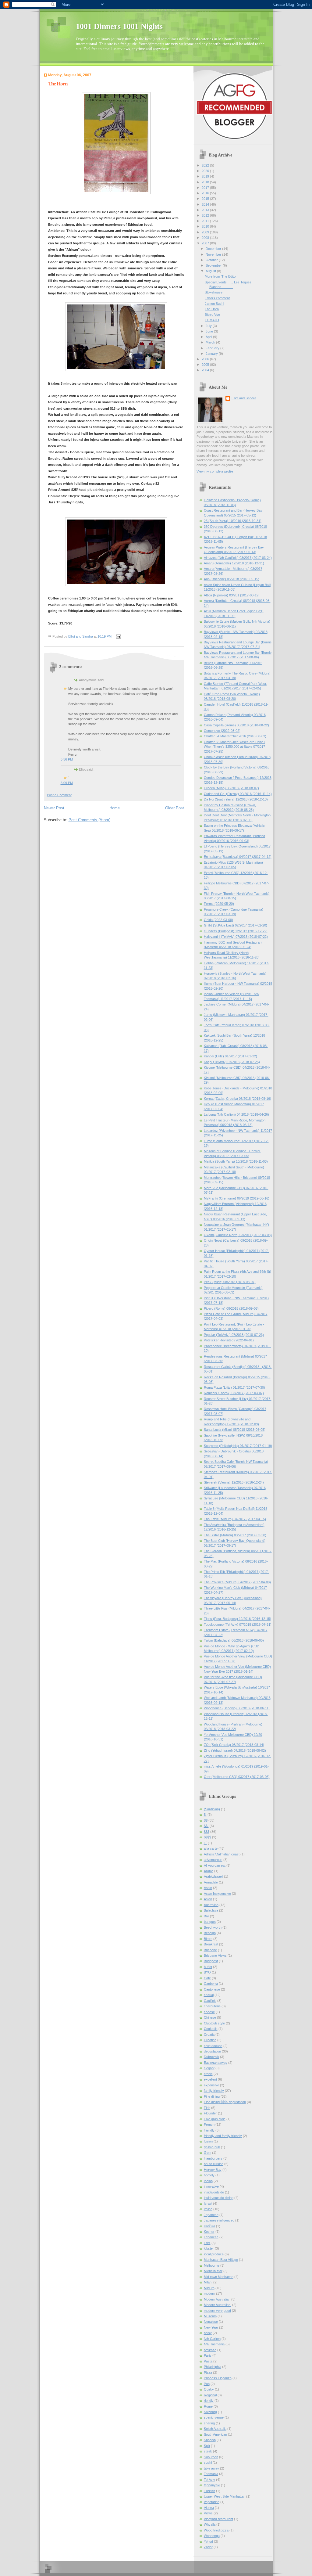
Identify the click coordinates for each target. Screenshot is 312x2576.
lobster (209, 2248)
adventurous (213, 1860)
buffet (208, 1967)
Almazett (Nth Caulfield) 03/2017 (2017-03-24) (238, 558)
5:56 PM (67, 759)
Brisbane (210, 1950)
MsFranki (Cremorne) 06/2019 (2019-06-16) (237, 1198)
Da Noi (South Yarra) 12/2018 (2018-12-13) (236, 799)
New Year (211, 2327)
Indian (208, 2181)
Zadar (208, 2547)
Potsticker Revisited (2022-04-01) (229, 1340)
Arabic (209, 1871)
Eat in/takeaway (216, 2063)
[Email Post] (118, 636)
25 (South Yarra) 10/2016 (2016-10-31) (233, 521)
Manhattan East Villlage (221, 2260)
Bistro (208, 1939)
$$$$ (207, 1837)
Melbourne (212, 2265)
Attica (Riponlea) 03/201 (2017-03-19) (232, 595)
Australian (211, 1905)
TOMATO (212, 320)
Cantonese (212, 1989)
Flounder (210, 2113)
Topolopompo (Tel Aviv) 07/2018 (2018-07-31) (238, 1624)
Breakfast (211, 1944)
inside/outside (214, 2192)
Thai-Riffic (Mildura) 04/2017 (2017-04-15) (235, 1519)
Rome (208, 2406)
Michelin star (213, 2271)
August (211, 271)
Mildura (209, 2288)
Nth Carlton (212, 2339)
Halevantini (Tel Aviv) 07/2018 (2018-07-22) (236, 937)
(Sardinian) (212, 1809)
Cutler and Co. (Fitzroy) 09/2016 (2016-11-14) (238, 794)
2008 (206, 238)
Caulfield (210, 2001)
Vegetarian (212, 2502)
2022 (206, 165)
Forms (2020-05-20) (219, 904)
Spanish (210, 2440)
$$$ (207, 1832)
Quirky (209, 2389)
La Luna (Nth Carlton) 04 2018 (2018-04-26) (236, 1114)
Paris (208, 2355)
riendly (209, 2401)
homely (209, 2175)
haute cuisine (214, 2164)
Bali (206, 1916)
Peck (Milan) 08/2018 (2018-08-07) (230, 1282)
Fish (207, 2108)
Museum (210, 2316)
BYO (207, 1972)
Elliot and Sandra (244, 398)
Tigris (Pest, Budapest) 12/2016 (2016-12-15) (238, 1619)
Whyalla (210, 2524)
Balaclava (211, 1910)
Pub (207, 2384)
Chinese (210, 2017)
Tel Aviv (209, 2480)
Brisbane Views (215, 1955)
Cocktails (211, 2029)
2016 (206, 193)
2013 (206, 210)
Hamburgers (213, 2158)
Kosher (209, 2232)
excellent (210, 2079)
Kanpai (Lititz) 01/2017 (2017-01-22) (230, 1056)
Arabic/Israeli (213, 1876)
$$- (206, 1826)
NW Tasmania (214, 2344)
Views (208, 2513)
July (209, 326)
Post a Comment (59, 795)
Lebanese (211, 2237)
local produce (214, 2254)
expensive (211, 2085)
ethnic (208, 2074)
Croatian (210, 2040)
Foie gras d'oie (215, 2119)
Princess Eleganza (218, 2378)
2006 (206, 359)
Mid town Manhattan (219, 2277)
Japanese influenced (219, 2220)
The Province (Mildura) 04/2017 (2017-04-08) (237, 1582)
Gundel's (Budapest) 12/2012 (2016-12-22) (236, 931)
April (209, 337)
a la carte (211, 1848)
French (209, 2124)
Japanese (211, 2215)
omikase (210, 2350)
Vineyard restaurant (218, 2519)
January (212, 354)
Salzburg (210, 2412)
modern (209, 2294)
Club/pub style (214, 2023)
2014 (206, 204)
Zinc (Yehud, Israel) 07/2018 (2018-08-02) (235, 1750)
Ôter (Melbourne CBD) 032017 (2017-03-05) (237, 1777)
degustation (212, 2051)
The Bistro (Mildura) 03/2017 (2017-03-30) (235, 1535)
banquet (210, 1922)
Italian (208, 2209)
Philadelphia (213, 2367)
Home (115, 808)
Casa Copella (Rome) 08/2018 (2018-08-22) (236, 725)
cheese (209, 2012)
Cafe (207, 1978)
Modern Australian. (218, 2305)
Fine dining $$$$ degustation (225, 2102)
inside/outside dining (219, 2198)
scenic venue (214, 2417)
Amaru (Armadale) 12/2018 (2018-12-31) (234, 563)
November (214, 254)
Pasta (208, 2361)
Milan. (208, 2282)
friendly (209, 2130)
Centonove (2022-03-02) (222, 731)
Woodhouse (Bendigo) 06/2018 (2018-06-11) (237, 1708)
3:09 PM (67, 783)
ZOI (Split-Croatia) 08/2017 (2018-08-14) (234, 1745)
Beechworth (213, 1927)
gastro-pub (212, 2147)
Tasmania (211, 2474)
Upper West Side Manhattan (225, 2496)
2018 (206, 182)
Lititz (207, 2243)
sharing (209, 2423)
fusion (208, 2141)
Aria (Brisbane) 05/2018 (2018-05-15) (232, 579)
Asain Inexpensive (217, 1894)
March (211, 342)
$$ (206, 1820)
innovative (211, 2186)
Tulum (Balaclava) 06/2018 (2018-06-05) (234, 1640)
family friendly (214, 2091)
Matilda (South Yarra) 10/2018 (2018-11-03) (236, 1161)
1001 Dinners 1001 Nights (119, 26)
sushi (208, 2463)
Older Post (175, 808)
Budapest (211, 1961)
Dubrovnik (211, 2057)
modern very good (217, 2311)
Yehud (208, 2542)
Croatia (209, 2035)
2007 (206, 243)
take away (211, 2468)
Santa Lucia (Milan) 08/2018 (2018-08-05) (235, 1430)
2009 (206, 232)
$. (205, 1815)
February (213, 348)
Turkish (209, 2491)
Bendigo (210, 1933)
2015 (206, 199)
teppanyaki (212, 2485)
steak (208, 2451)
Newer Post (54, 808)
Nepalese (211, 2322)
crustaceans (213, 2046)
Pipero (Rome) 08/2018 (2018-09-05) (231, 1308)
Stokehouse (214, 292)
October (212, 260)
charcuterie (212, 2006)
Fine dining (212, 2096)
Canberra (211, 1984)
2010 (206, 226)
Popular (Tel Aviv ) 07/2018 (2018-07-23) (234, 1335)
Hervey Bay (213, 2170)
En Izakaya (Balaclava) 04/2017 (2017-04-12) (238, 857)
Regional (210, 2395)
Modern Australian (217, 2299)
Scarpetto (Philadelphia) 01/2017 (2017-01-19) (238, 1446)
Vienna (209, 2508)
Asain (208, 1888)
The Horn (212, 309)
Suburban (211, 2457)
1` (205, 1843)
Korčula (209, 2226)
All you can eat (215, 1865)
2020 (206, 171)
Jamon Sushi (214, 304)
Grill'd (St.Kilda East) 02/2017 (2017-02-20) (236, 925)
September (214, 265)
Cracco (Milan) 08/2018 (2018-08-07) (231, 788)
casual (209, 1995)
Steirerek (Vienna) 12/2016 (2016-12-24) (234, 1482)
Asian (208, 1899)
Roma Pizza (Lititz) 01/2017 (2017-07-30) (234, 1387)
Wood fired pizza (216, 2530)
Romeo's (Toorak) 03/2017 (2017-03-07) (234, 1393)
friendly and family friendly (223, 2136)
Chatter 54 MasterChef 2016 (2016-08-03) (235, 736)
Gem (207, 2153)
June (210, 331)
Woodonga (212, 2536)
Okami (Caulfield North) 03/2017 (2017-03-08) (238, 1235)
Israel (208, 2204)
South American (215, 2434)
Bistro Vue (212, 315)
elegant (209, 2068)
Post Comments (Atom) (89, 820)
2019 (206, 176)
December (214, 249)
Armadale (211, 1882)
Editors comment (217, 298)
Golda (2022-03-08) (218, 920)
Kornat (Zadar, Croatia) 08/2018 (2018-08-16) (238, 1099)
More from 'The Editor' (221, 276)
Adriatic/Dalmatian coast (222, 1854)
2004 (206, 370)
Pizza (208, 2373)
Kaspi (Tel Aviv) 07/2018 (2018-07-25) (232, 1062)
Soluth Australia (215, 2429)
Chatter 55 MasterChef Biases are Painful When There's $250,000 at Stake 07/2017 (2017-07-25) (234, 747)
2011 (206, 221)
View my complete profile (215, 471)
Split (207, 2446)
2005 (206, 365)
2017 (206, 188)
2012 (206, 215)
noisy (208, 2333)
